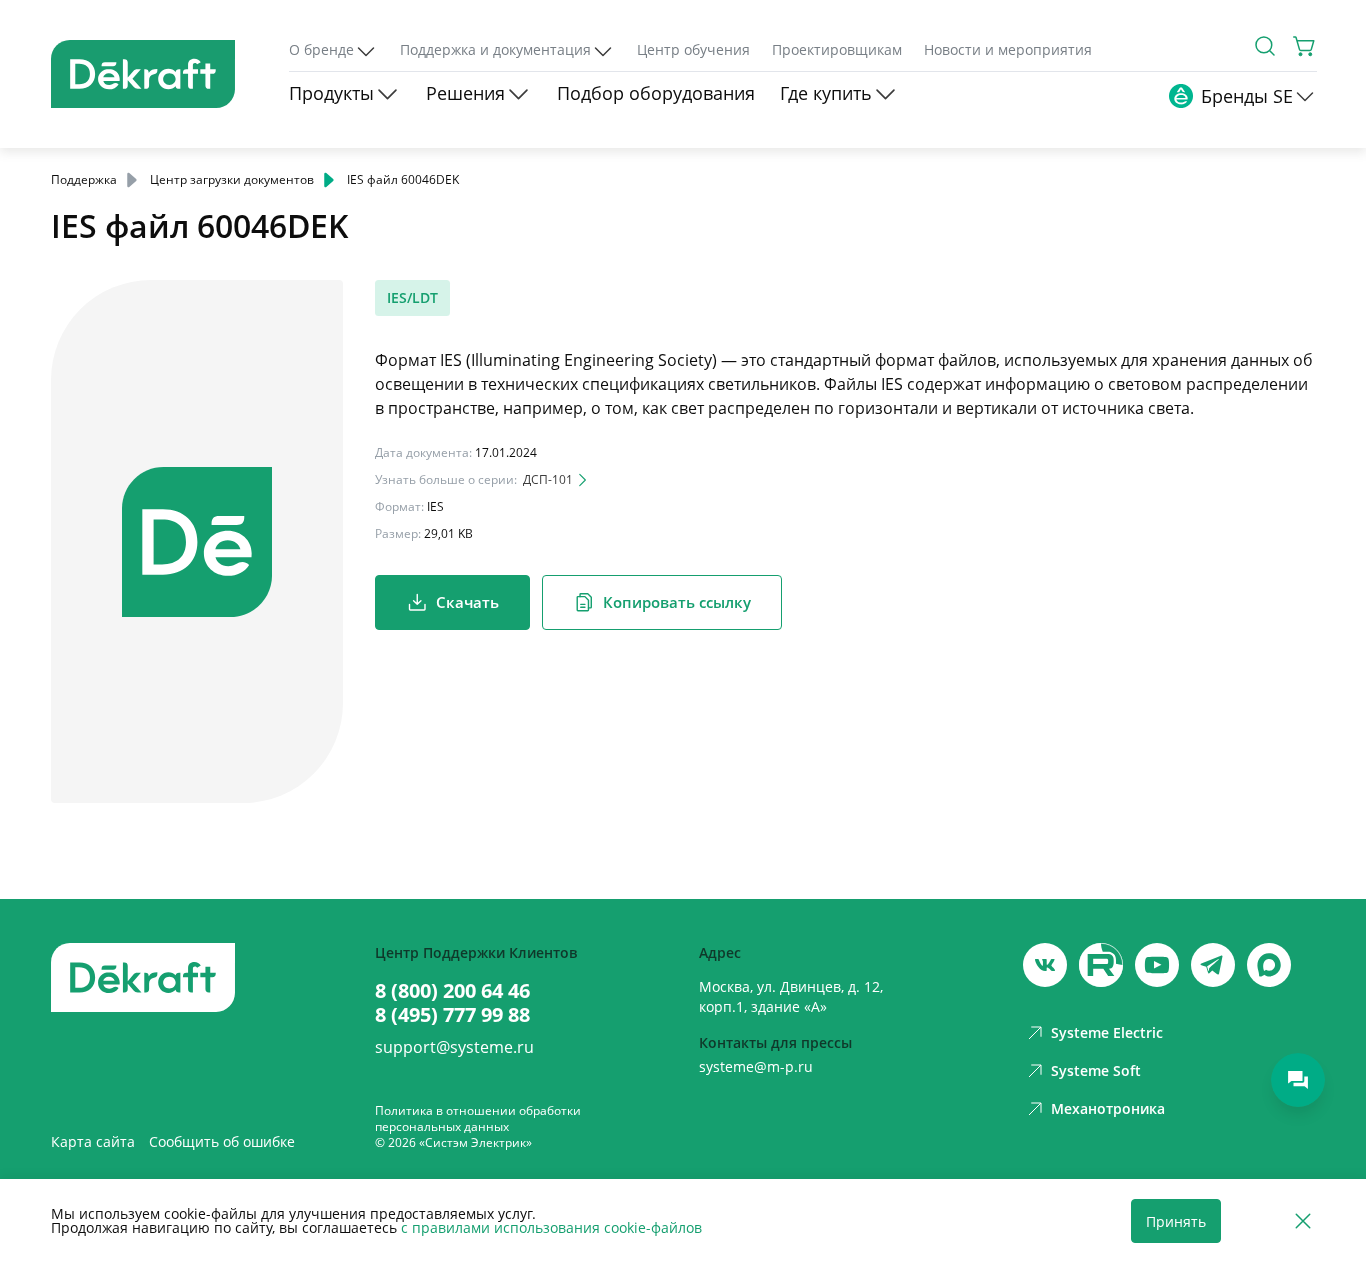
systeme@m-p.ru (756, 1066)
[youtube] (1101, 965)
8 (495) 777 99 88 (452, 1015)
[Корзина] (1305, 46)
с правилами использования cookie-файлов (551, 1227)
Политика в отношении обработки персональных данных (478, 1118)
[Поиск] (1265, 46)
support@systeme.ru (454, 1047)
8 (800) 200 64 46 (452, 991)
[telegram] (1213, 965)
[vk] (1045, 965)
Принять (1176, 1221)
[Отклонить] (1303, 1221)
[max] (1269, 965)
